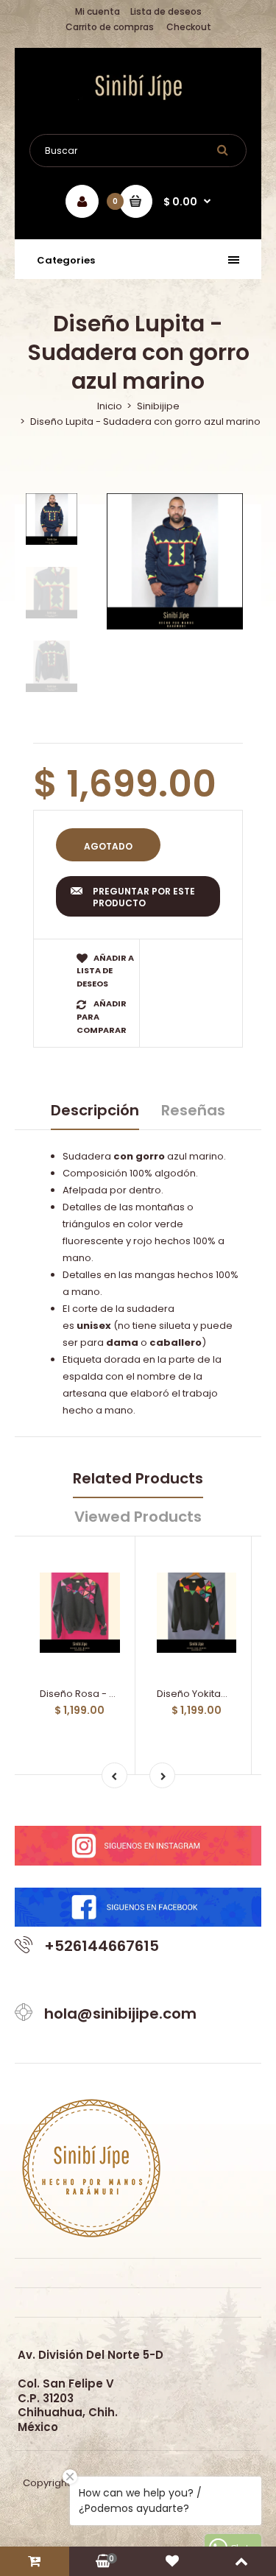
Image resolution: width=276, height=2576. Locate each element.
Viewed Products (138, 1517)
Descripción (95, 1110)
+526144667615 (102, 1946)
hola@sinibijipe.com (120, 2014)
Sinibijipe (158, 406)
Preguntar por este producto (144, 897)
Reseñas (193, 1110)
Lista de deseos (166, 11)
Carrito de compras (110, 27)
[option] (175, 561)
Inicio (110, 406)
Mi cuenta (98, 11)
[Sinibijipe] (138, 97)
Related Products (138, 1478)
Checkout (189, 27)
